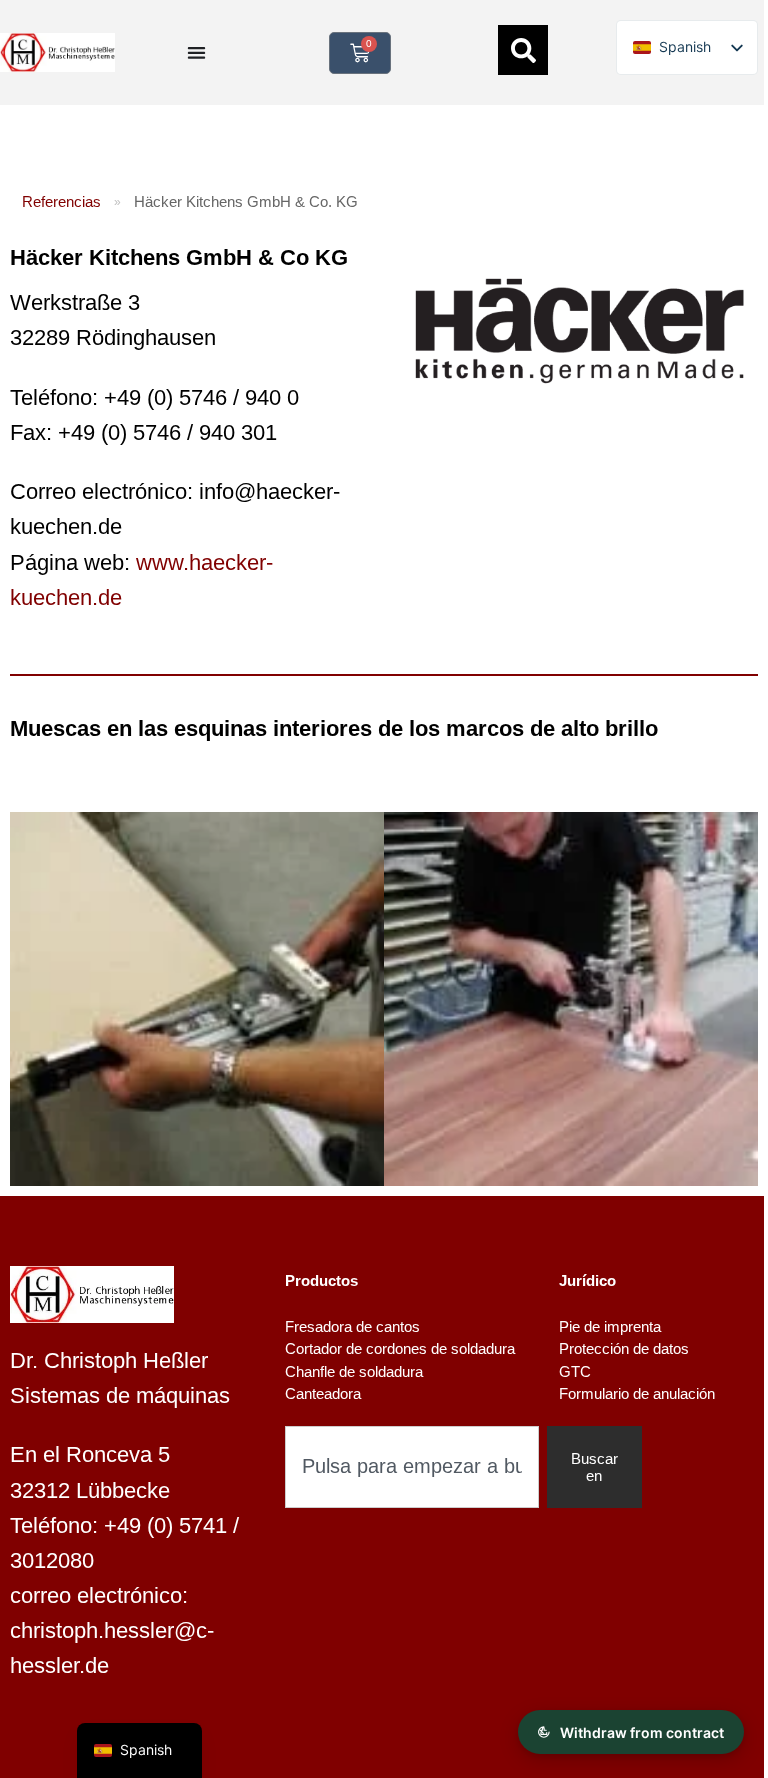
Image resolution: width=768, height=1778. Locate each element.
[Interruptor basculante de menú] (196, 52)
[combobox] (412, 1467)
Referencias (61, 201)
